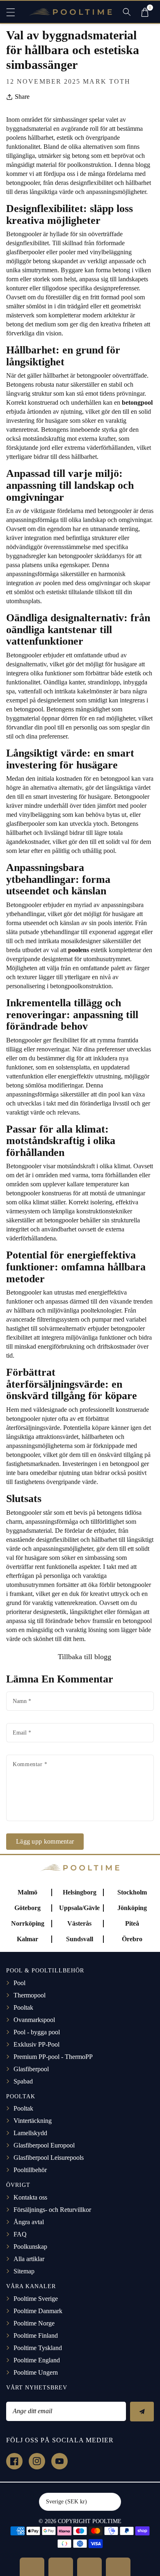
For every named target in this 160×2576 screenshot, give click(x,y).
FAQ (20, 2234)
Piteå (132, 1923)
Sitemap (24, 2271)
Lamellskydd (30, 2133)
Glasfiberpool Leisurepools (49, 2158)
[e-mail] (118, 2567)
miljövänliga (82, 1337)
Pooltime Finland (36, 2335)
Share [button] (22, 97)
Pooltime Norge (34, 2323)
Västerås (79, 1923)
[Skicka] (142, 2412)
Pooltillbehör (30, 2170)
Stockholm (132, 1892)
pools (105, 923)
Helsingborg (80, 1892)
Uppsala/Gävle (79, 1908)
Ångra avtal (29, 2222)
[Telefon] (89, 2567)
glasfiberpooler (25, 252)
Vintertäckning (33, 2121)
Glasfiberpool (31, 2069)
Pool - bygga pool (37, 2032)
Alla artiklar (29, 2259)
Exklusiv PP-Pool (37, 2044)
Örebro (132, 1939)
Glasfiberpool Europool (44, 2145)
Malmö (27, 1892)
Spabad (23, 2081)
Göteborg (27, 1908)
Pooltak (23, 2007)
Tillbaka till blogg (83, 1657)
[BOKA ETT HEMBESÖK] (61, 2567)
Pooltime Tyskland (38, 2348)
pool (127, 297)
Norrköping (28, 1923)
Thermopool (30, 1995)
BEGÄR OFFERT (32, 2567)
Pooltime (107, 2521)
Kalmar (27, 1939)
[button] (14, 12)
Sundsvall (80, 1939)
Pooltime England (37, 2360)
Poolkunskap (30, 2247)
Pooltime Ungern (36, 2372)
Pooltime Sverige (36, 2299)
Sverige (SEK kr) (66, 2502)
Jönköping (132, 1908)
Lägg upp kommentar (45, 1841)
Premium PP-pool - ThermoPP (53, 2057)
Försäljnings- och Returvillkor (52, 2210)
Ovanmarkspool (34, 2020)
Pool (19, 1983)
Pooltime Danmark (38, 2311)
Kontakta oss (30, 2197)
